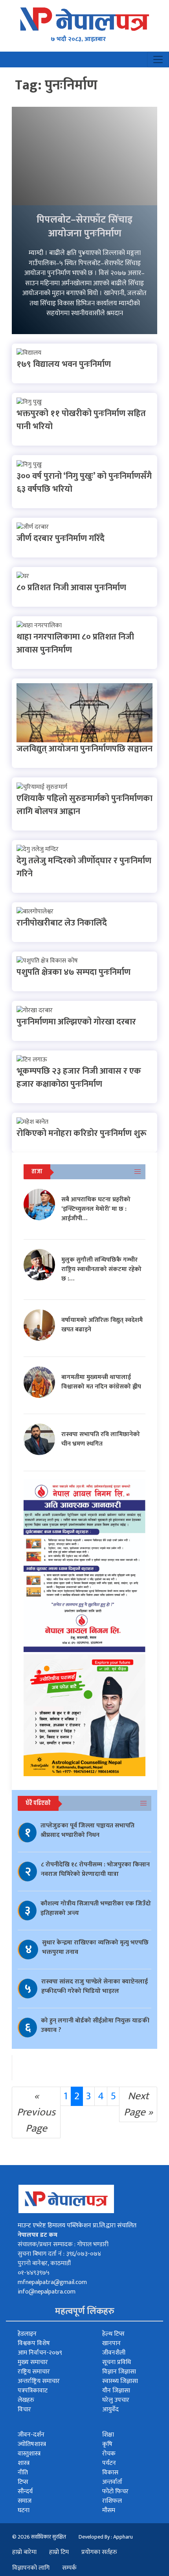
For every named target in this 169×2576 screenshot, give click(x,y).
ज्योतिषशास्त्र (32, 2444)
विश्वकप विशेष (34, 2343)
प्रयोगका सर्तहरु (99, 2552)
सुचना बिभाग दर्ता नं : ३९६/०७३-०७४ (59, 2254)
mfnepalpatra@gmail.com (52, 2282)
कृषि (107, 2444)
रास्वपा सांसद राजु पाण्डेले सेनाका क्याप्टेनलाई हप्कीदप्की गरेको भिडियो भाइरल (95, 1986)
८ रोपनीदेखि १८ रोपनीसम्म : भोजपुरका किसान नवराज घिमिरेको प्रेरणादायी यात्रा (95, 1869)
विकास (110, 2473)
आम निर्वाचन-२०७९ (40, 2353)
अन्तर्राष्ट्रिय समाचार (39, 2381)
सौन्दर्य (25, 2491)
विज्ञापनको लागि (31, 2568)
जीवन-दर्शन (31, 2435)
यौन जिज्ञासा (116, 2391)
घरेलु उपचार (116, 2400)
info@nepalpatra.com (47, 2292)
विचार (24, 2410)
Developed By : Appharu (106, 2537)
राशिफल (112, 2501)
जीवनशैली (114, 2353)
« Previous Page (36, 2112)
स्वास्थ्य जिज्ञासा (120, 2381)
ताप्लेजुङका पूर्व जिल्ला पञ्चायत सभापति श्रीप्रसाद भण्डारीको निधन (87, 1830)
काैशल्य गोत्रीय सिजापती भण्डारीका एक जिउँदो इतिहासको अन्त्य (96, 1908)
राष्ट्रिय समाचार (34, 2372)
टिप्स (23, 2482)
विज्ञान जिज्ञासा (119, 2372)
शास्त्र (24, 2463)
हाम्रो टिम (59, 2552)
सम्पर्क (69, 2568)
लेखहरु (26, 2400)
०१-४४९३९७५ (34, 2273)
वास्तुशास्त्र (29, 2454)
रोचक (109, 2454)
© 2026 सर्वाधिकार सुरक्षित (39, 2537)
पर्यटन (109, 2463)
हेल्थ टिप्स (113, 2334)
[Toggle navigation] (158, 59)
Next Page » (138, 2104)
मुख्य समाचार (33, 2362)
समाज (25, 2501)
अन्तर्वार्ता (112, 2482)
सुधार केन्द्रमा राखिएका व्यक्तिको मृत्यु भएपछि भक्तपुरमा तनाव (95, 1947)
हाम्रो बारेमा (24, 2552)
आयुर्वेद (110, 2410)
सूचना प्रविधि (117, 2362)
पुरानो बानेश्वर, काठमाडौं (44, 2263)
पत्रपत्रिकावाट (33, 2391)
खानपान (111, 2343)
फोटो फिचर (115, 2491)
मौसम (109, 2510)
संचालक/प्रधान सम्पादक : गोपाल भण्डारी (63, 2244)
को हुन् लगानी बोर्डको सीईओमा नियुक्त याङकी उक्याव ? (95, 2025)
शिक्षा (108, 2435)
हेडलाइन (27, 2334)
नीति (23, 2473)
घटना (24, 2510)
